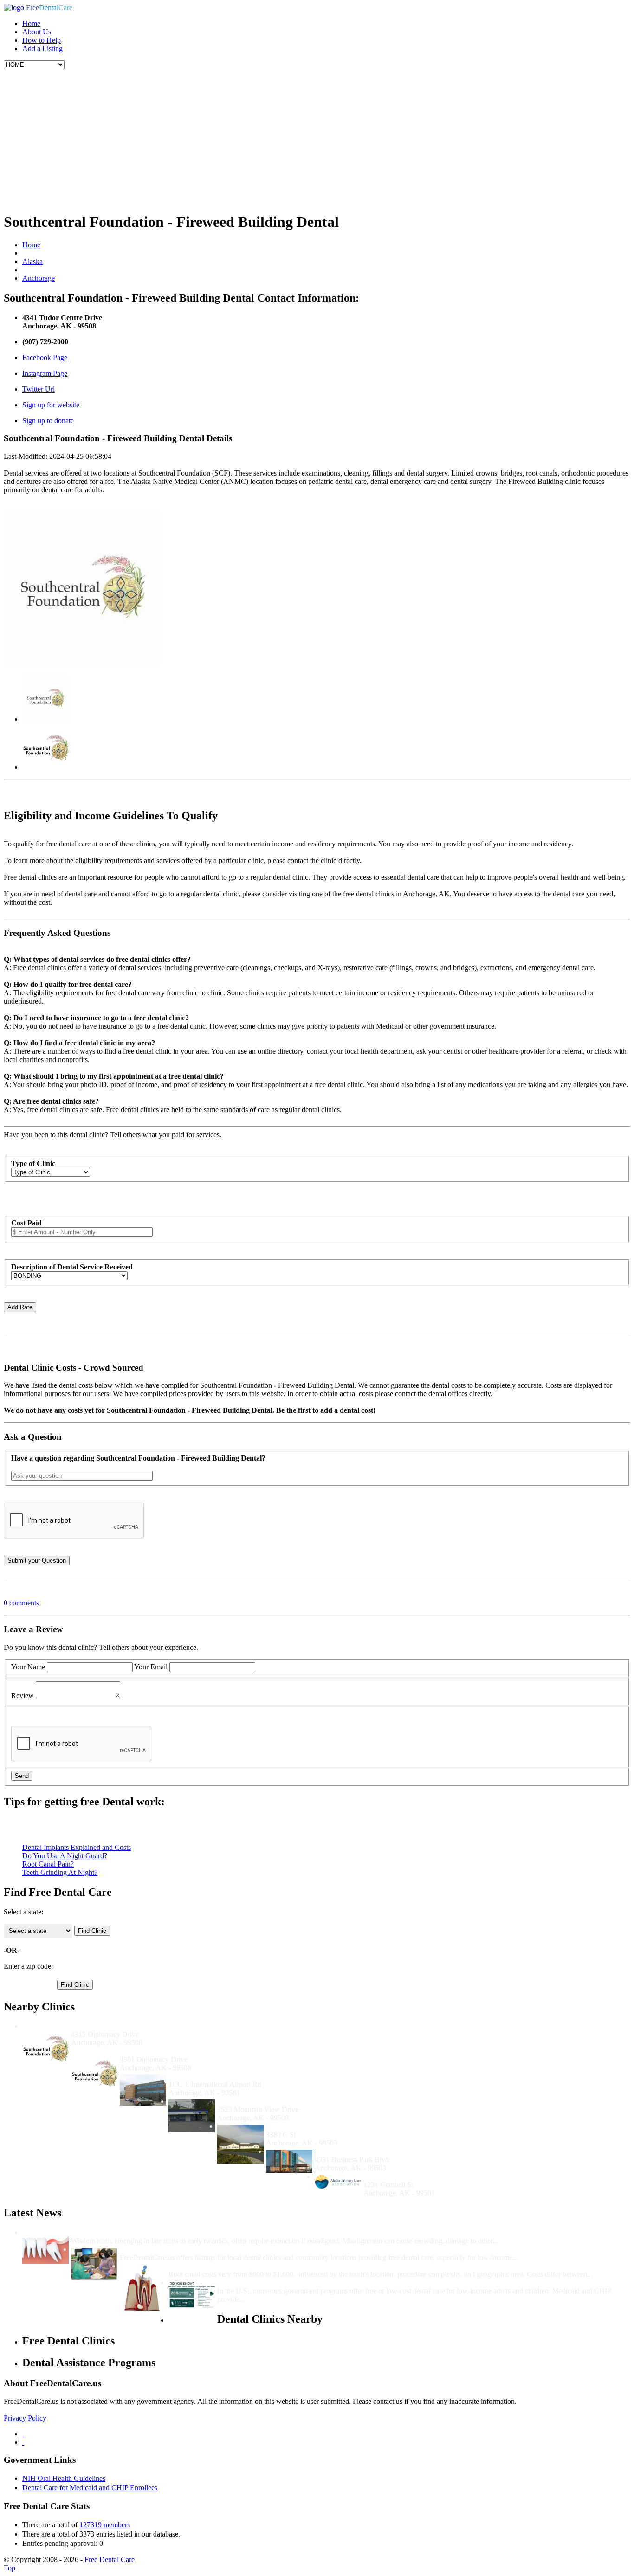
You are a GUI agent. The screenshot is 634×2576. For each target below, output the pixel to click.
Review (23, 1696)
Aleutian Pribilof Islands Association (225, 2076)
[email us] (23, 2442)
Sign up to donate (48, 421)
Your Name (28, 1667)
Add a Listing (42, 48)
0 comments (21, 1603)
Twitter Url (39, 389)
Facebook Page (45, 357)
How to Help (42, 40)
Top (10, 2568)
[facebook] (23, 2434)
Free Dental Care (110, 2560)
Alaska (32, 261)
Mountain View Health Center (265, 2101)
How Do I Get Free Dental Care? (172, 2249)
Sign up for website (51, 405)
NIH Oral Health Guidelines (64, 2478)
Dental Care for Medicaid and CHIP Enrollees (90, 2488)
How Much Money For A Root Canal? (229, 2266)
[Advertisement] (317, 139)
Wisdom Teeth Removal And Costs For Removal (147, 2232)
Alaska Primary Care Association (416, 2176)
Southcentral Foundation (159, 2051)
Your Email (151, 1667)
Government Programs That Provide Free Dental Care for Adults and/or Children (347, 2283)
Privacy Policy (25, 2418)
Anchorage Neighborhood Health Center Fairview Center (406, 2151)
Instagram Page (45, 373)
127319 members (105, 2525)
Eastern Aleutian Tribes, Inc (310, 2126)
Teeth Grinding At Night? (60, 1872)
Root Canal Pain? (48, 1864)
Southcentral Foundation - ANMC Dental (136, 2026)
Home (31, 23)
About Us (37, 32)
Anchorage (39, 278)
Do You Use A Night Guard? (65, 1856)
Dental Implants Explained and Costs (77, 1847)
